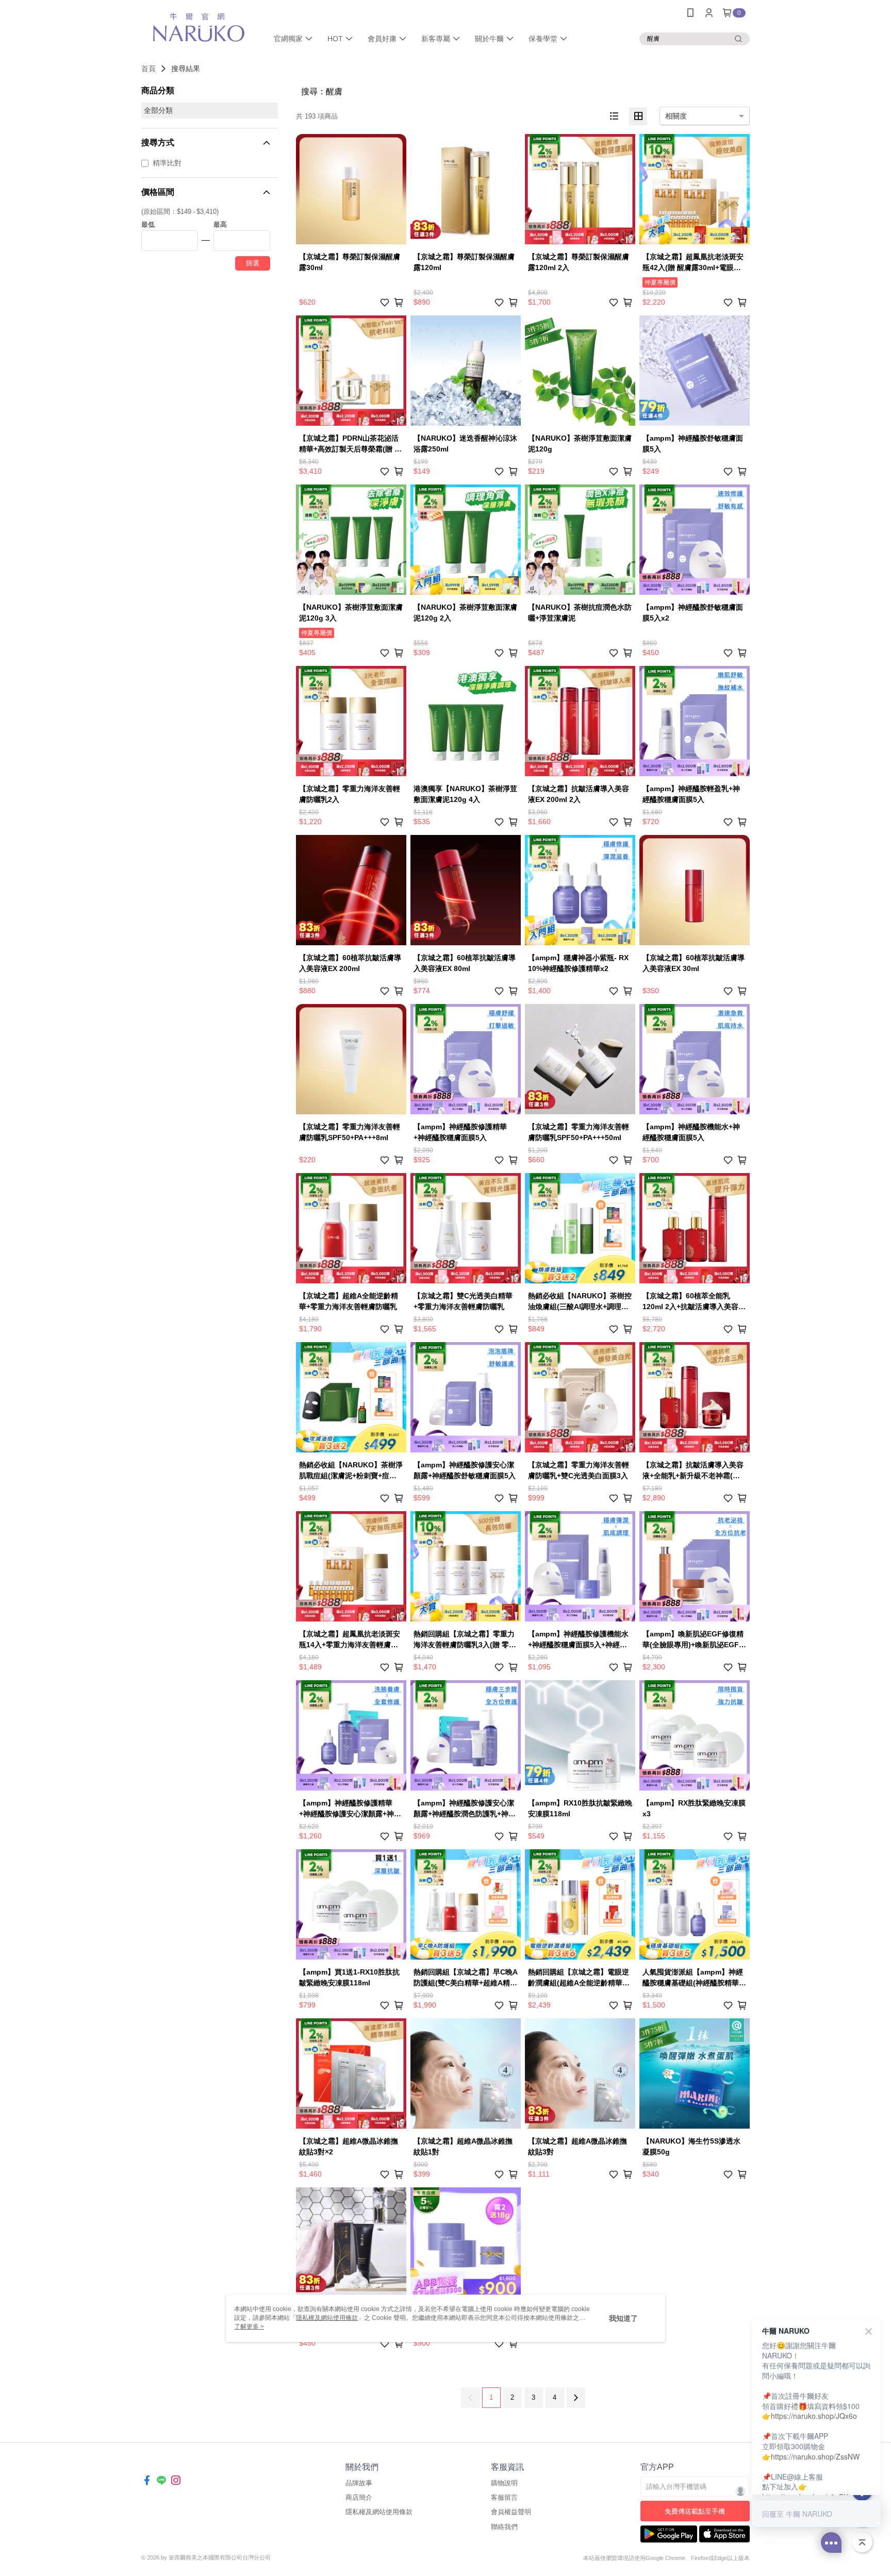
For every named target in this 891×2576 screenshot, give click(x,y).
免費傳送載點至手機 (695, 2511)
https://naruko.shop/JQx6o (814, 2416)
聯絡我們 (504, 2527)
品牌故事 (359, 2483)
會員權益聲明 (511, 2512)
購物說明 (504, 2483)
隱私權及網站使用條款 (379, 2512)
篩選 (253, 263)
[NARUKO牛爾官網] (199, 27)
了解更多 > (249, 2327)
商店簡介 (359, 2497)
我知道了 (623, 2318)
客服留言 (504, 2497)
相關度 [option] (676, 116)
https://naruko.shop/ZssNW (815, 2456)
